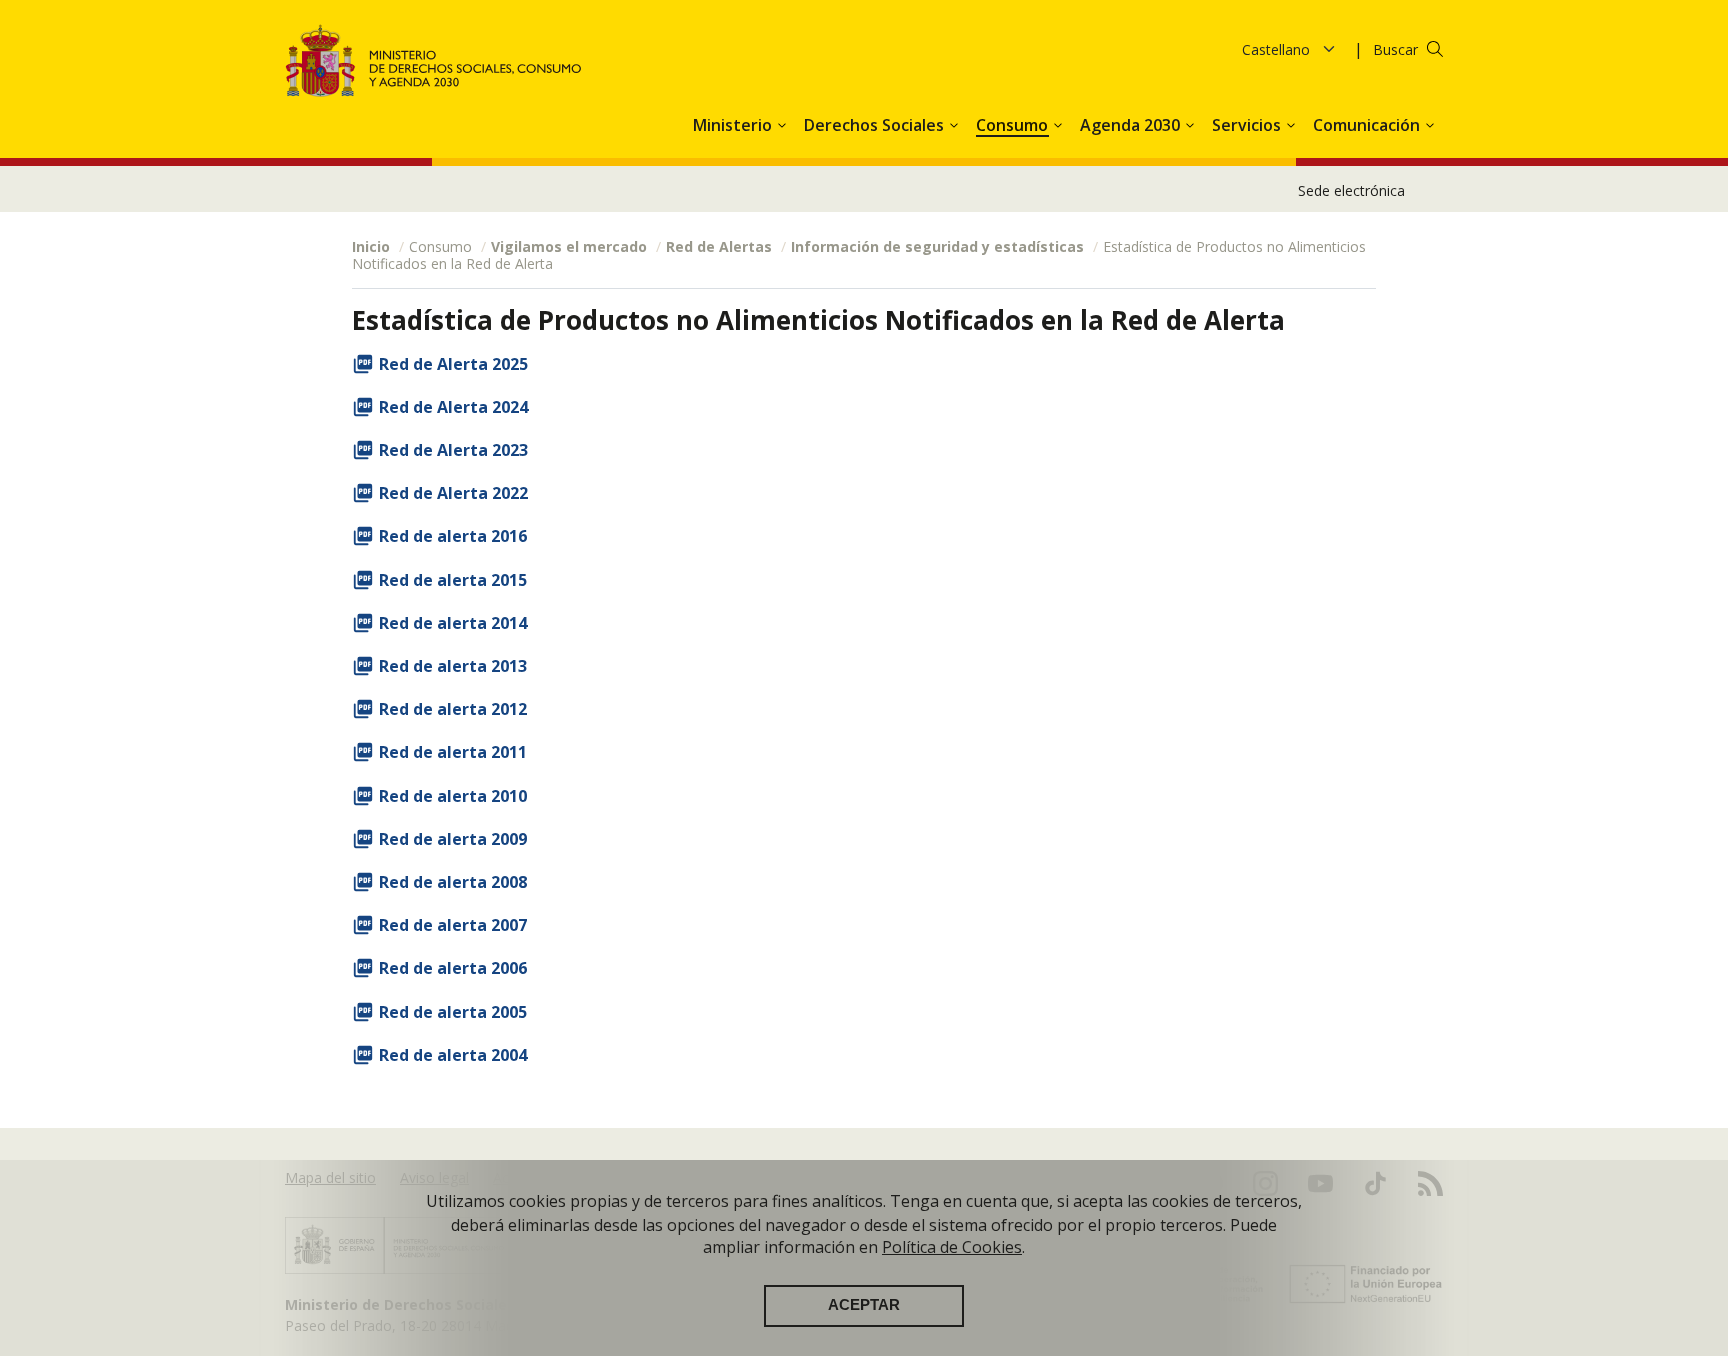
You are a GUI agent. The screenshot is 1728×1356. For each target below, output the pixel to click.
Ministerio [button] (734, 125)
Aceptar (864, 1305)
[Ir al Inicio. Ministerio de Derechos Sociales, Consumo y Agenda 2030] (434, 60)
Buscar (1395, 49)
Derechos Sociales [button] (876, 125)
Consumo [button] (1014, 125)
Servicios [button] (1248, 125)
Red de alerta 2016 (453, 536)
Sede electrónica (1351, 190)
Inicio (371, 246)
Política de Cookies (952, 1247)
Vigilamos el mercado (569, 246)
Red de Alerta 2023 (453, 450)
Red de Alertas (719, 246)
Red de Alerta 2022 (453, 493)
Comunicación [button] (1368, 125)
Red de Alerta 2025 (453, 364)
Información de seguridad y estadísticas (937, 246)
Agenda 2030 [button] (1132, 125)
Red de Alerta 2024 (453, 407)
